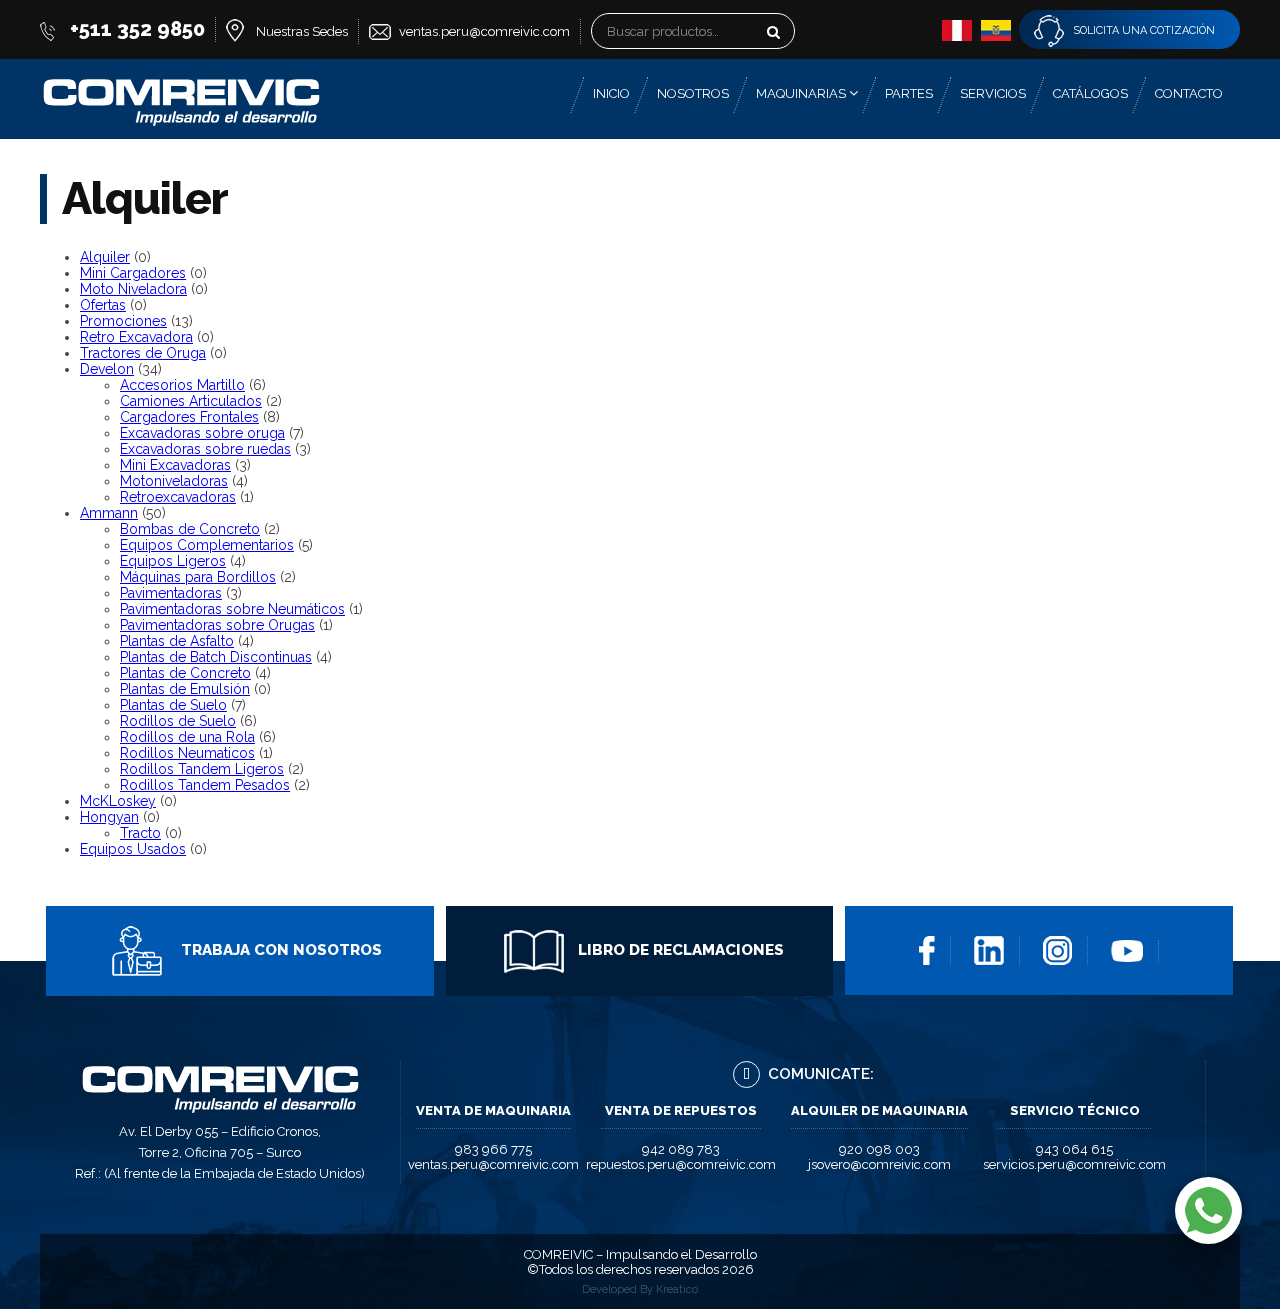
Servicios (993, 93)
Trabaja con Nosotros (279, 950)
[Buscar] (804, 36)
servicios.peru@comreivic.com (1074, 1164)
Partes (909, 93)
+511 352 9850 (137, 29)
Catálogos (1090, 93)
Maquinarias (802, 93)
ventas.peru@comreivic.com (484, 31)
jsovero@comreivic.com (879, 1164)
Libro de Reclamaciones (679, 950)
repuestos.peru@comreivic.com (681, 1164)
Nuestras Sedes (302, 31)
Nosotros (693, 93)
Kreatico (677, 1289)
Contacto (1189, 93)
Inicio (611, 93)
